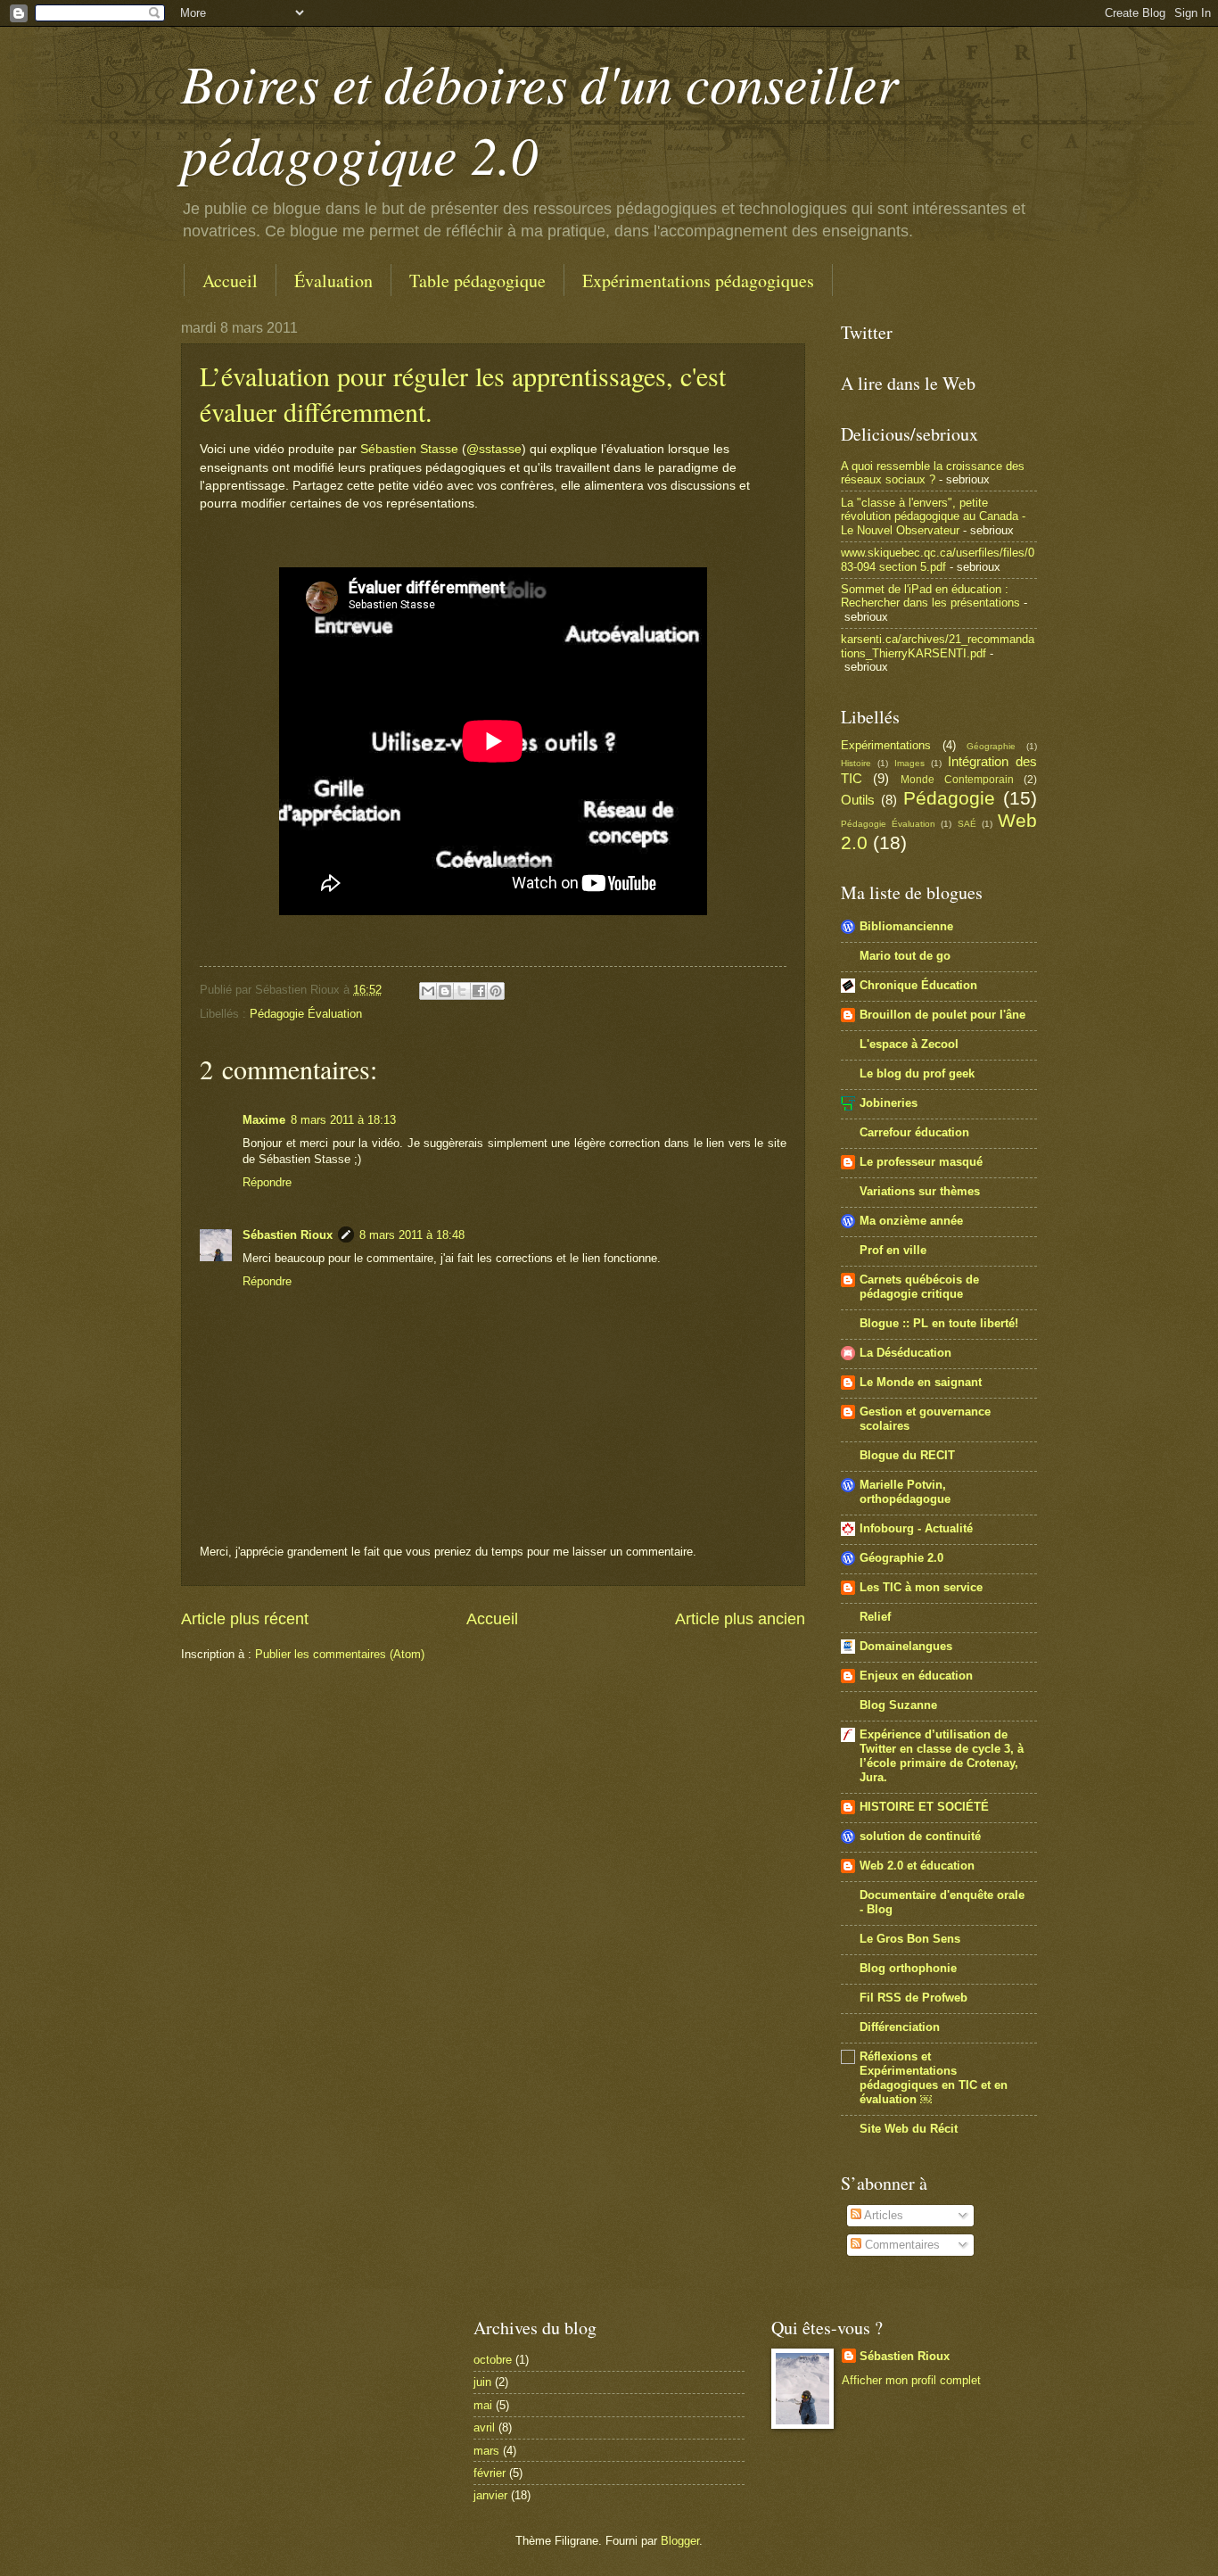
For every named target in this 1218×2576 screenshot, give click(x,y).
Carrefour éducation (914, 1132)
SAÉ (967, 824)
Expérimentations (886, 745)
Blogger (680, 2541)
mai (483, 2405)
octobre (493, 2360)
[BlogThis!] (445, 991)
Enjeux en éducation (916, 1676)
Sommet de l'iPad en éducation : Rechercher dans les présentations (930, 596)
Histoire (856, 763)
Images (909, 763)
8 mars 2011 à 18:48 (412, 1235)
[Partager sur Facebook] (479, 991)
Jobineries (889, 1103)
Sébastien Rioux (288, 1235)
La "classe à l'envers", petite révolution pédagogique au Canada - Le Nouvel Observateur (933, 516)
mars (486, 2451)
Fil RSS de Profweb (913, 1998)
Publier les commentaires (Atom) (340, 1654)
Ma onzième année (911, 1221)
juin (482, 2382)
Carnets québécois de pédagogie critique (919, 1287)
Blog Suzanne (898, 1705)
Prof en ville (893, 1250)
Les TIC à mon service (921, 1587)
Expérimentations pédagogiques (698, 281)
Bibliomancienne (906, 926)
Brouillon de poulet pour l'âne (942, 1015)
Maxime (264, 1120)
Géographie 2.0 (901, 1558)
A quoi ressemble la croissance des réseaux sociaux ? (933, 473)
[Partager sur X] (462, 991)
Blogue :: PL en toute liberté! (939, 1323)
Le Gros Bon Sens (910, 1939)
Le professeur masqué (921, 1162)
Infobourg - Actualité (916, 1528)
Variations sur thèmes (920, 1191)
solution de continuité (920, 1836)
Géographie (991, 746)
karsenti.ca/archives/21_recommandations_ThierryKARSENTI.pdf (938, 646)
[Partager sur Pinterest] (496, 991)
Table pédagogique (477, 281)
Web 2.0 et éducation (917, 1866)
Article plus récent (245, 1619)
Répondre (267, 1182)
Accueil (230, 281)
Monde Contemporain (957, 780)
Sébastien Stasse (409, 449)
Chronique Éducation (918, 985)
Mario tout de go (905, 956)
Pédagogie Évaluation (306, 1014)
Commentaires (901, 2245)
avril (484, 2427)
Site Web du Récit (909, 2129)
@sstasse (494, 449)
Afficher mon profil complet (911, 2380)
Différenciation (900, 2027)
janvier (490, 2495)
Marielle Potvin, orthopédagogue (905, 1492)
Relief (875, 1617)
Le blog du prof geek (917, 1073)
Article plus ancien (740, 1619)
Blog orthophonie (908, 1968)
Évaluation (333, 281)
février (490, 2473)
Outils (858, 800)
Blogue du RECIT (907, 1455)
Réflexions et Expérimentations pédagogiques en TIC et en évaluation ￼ (934, 2078)
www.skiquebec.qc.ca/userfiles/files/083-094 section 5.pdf (938, 559)
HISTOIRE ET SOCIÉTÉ (924, 1807)
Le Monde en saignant (921, 1382)
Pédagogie (949, 798)
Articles (882, 2215)
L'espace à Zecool (909, 1044)
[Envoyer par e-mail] (428, 991)
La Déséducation (905, 1353)
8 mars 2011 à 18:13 (343, 1120)
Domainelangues (906, 1646)
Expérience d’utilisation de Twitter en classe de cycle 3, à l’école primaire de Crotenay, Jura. (942, 1756)
